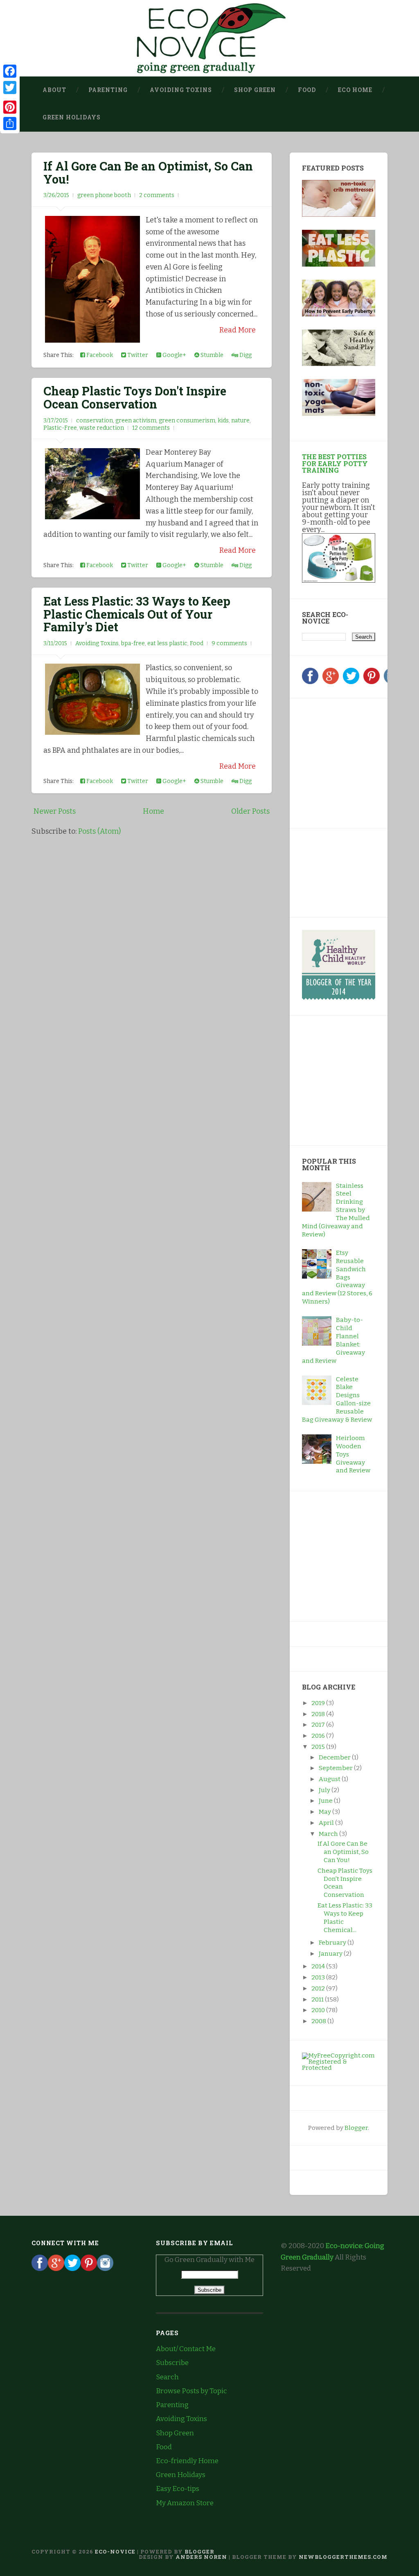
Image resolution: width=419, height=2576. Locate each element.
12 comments (151, 428)
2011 (318, 1999)
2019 (319, 1703)
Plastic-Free (60, 428)
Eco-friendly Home (187, 2461)
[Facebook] (310, 682)
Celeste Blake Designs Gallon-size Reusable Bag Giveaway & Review (337, 1399)
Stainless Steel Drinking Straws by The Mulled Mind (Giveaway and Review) (336, 1210)
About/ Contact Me (186, 2349)
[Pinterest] (372, 682)
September (336, 1768)
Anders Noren (201, 2557)
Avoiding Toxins (181, 90)
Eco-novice (115, 2551)
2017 (319, 1725)
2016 (319, 1736)
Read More (238, 330)
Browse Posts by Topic (191, 2391)
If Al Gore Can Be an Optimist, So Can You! (148, 173)
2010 (319, 2010)
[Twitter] (351, 682)
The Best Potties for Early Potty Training (335, 463)
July (325, 1790)
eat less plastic (167, 643)
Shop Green (255, 90)
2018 (319, 1714)
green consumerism (187, 421)
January (331, 1954)
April (327, 1823)
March (329, 1834)
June (326, 1801)
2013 (319, 1977)
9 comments (229, 643)
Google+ (174, 355)
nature (240, 421)
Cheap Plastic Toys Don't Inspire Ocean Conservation (135, 397)
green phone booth (104, 195)
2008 (319, 2021)
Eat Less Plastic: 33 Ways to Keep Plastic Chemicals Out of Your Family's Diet (137, 614)
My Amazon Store (185, 2503)
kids (223, 421)
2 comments (157, 195)
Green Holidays (72, 117)
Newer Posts (55, 811)
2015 (319, 1747)
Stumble (211, 355)
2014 (319, 1966)
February (333, 1943)
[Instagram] (105, 2269)
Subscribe (172, 2363)
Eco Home (355, 90)
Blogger (356, 2128)
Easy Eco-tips (178, 2489)
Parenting (108, 90)
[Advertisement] (353, 762)
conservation (95, 421)
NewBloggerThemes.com (343, 2557)
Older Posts (250, 811)
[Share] (10, 123)
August (330, 1779)
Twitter (137, 355)
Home (153, 811)
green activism (136, 421)
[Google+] (331, 682)
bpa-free (133, 643)
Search (167, 2377)
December (335, 1757)
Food (307, 90)
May (326, 1812)
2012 (319, 1988)
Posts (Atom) (99, 831)
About (54, 90)
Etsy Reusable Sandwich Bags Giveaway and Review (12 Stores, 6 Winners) (337, 1277)
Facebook (99, 355)
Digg (245, 355)
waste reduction (102, 428)
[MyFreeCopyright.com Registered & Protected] (339, 2068)
